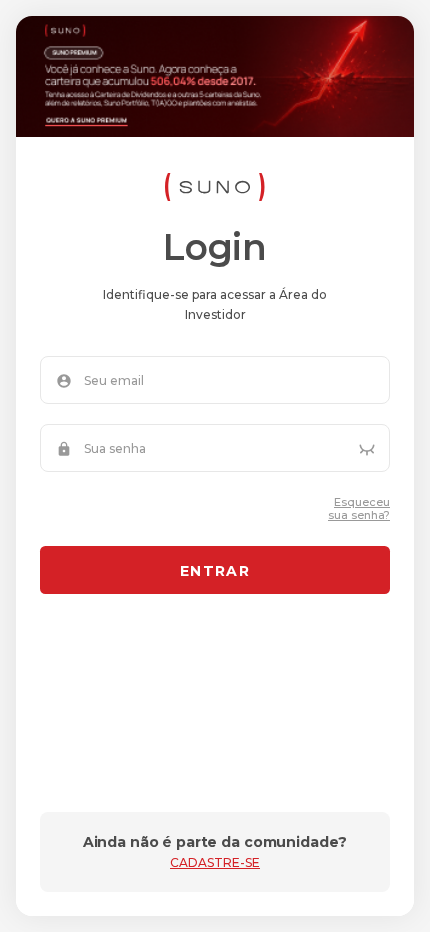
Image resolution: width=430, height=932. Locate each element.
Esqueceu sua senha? (359, 509)
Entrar (215, 571)
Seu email (114, 381)
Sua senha (115, 449)
